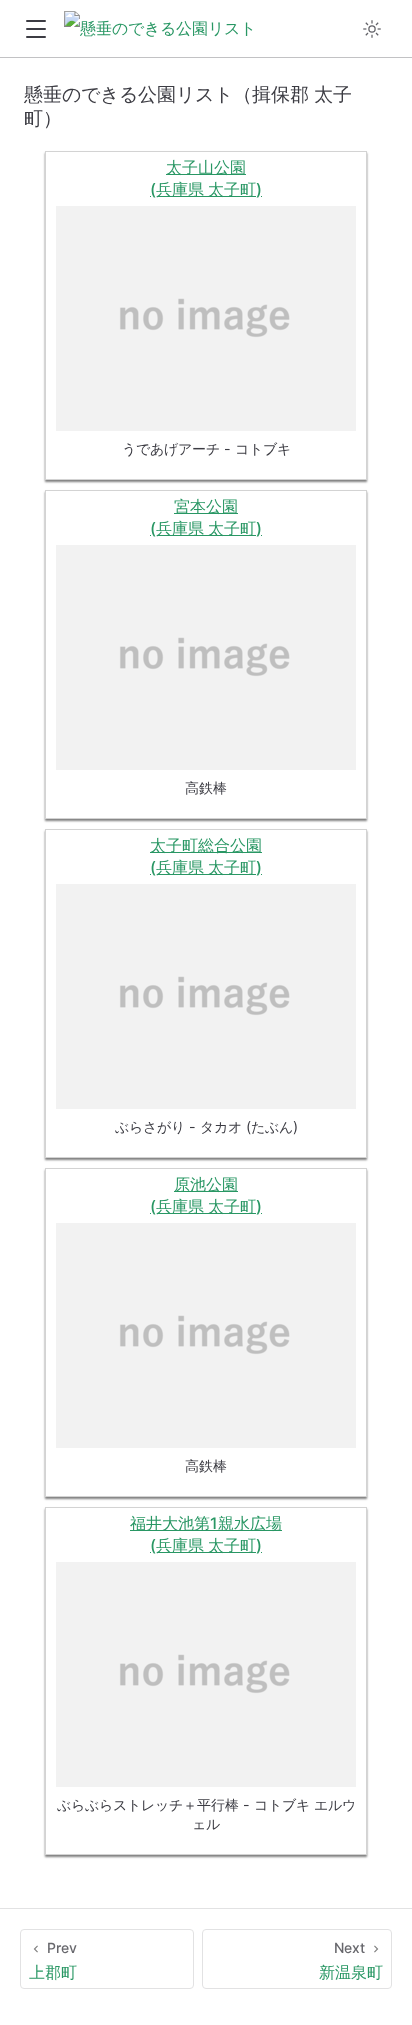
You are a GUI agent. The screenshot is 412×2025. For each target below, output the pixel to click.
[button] (35, 29)
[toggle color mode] (372, 29)
